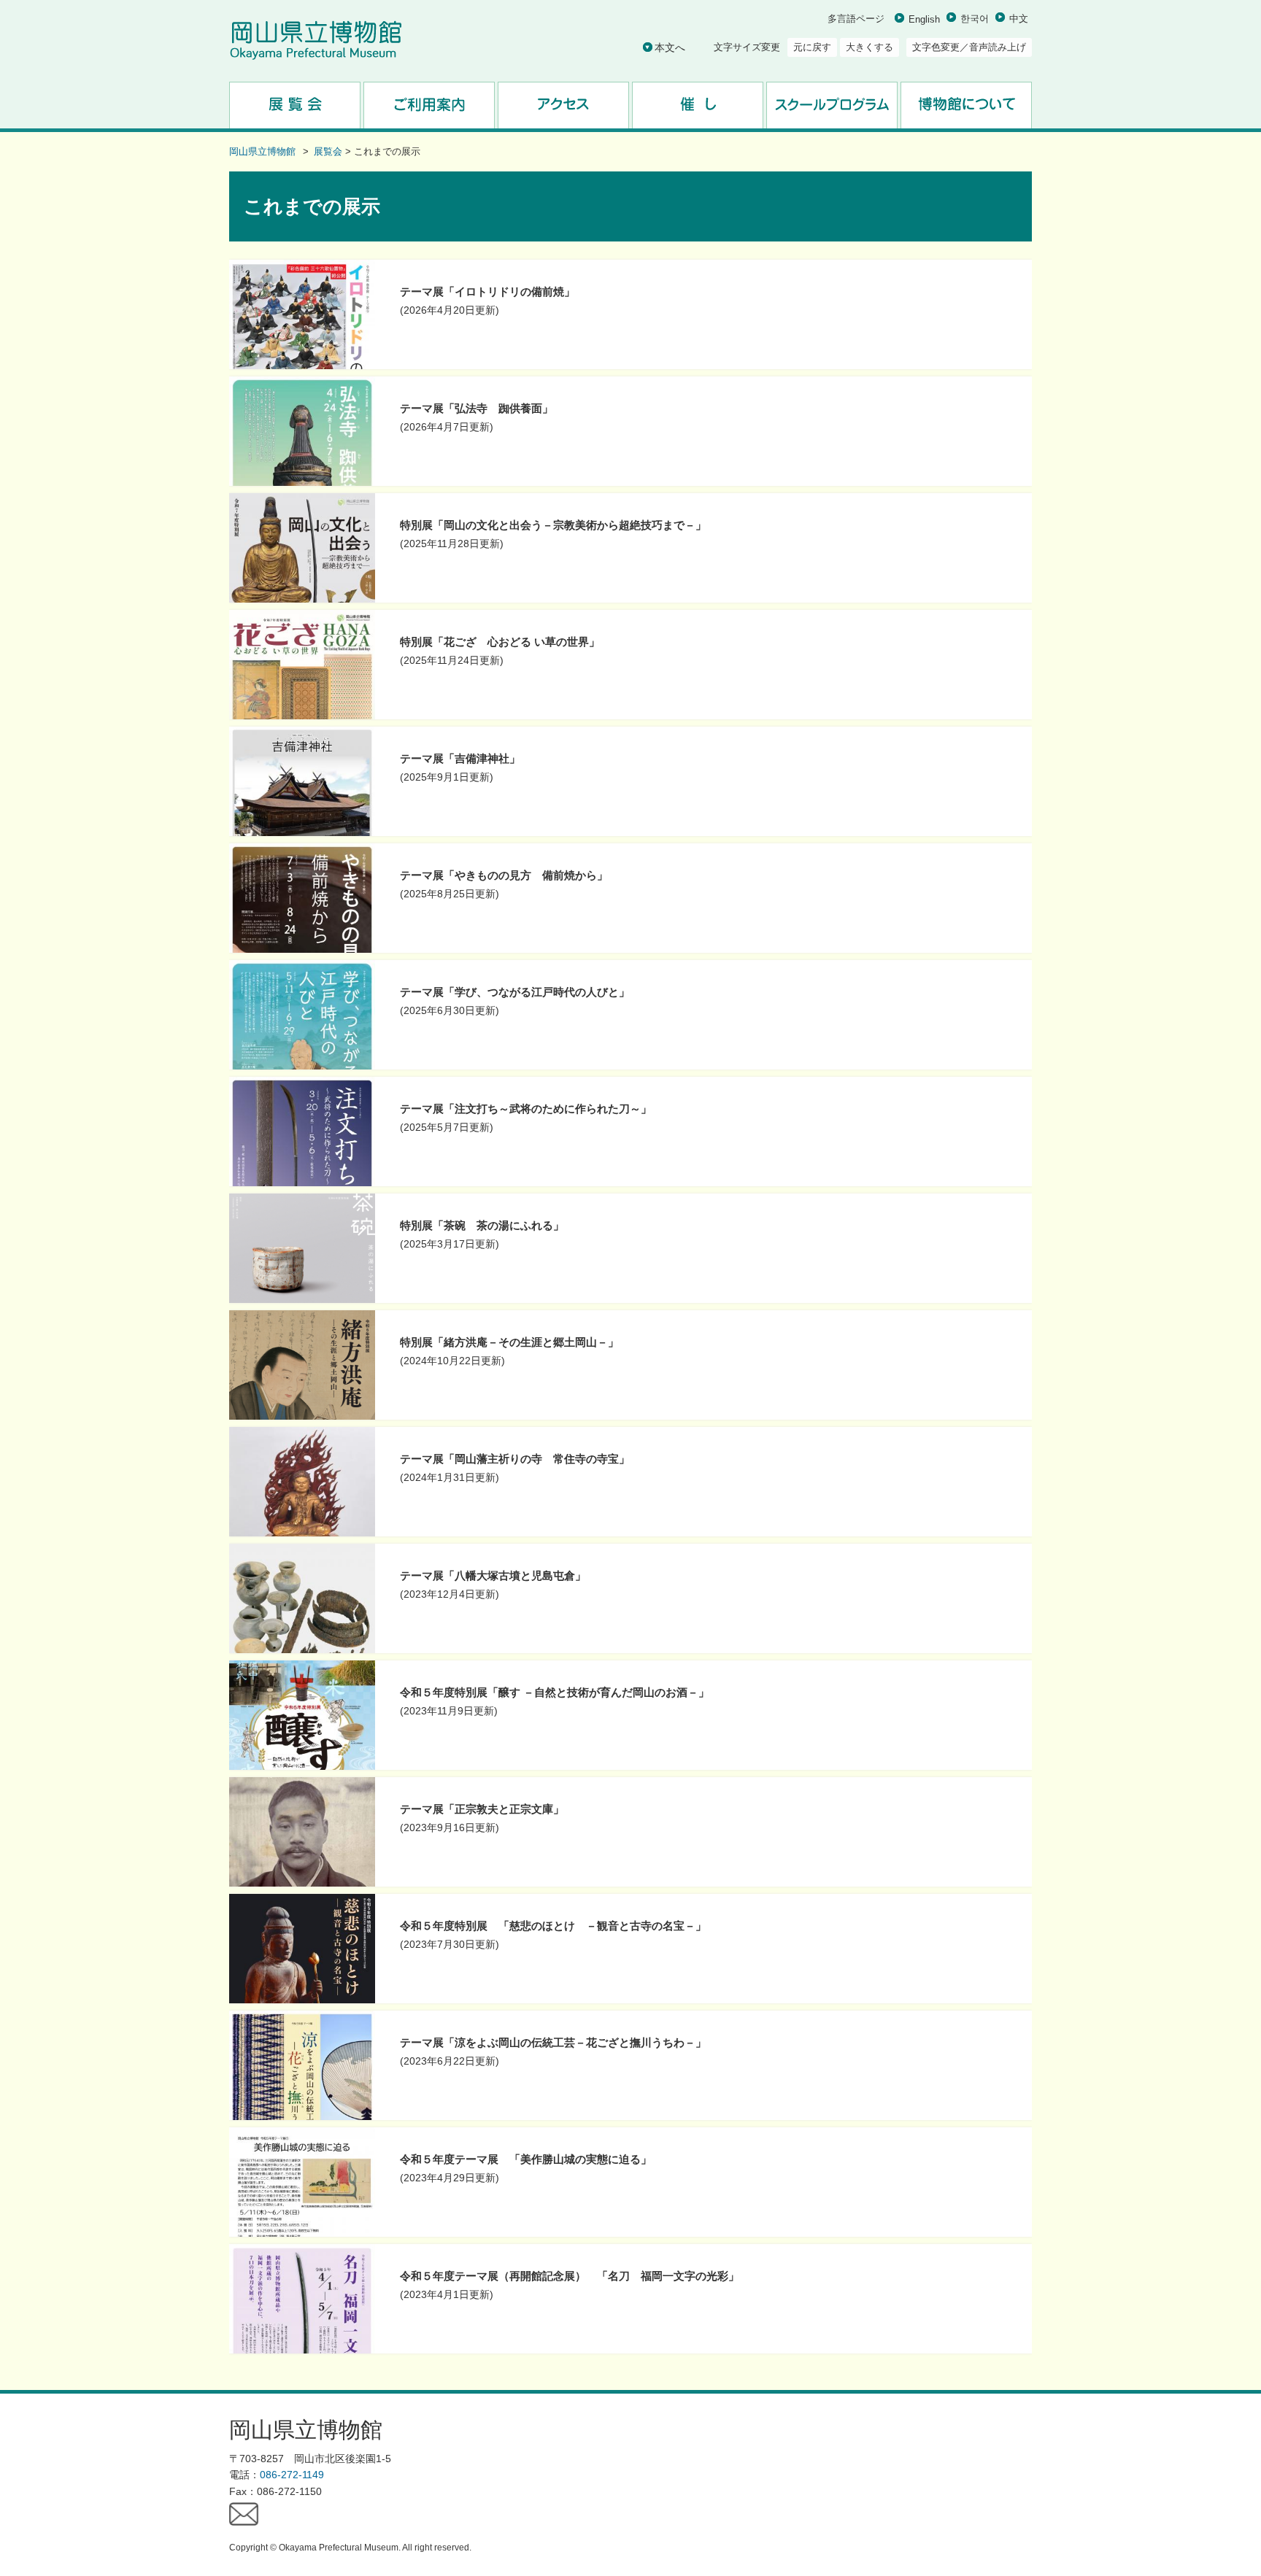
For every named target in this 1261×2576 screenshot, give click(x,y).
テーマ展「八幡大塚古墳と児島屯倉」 (493, 1575)
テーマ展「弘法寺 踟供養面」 (477, 408)
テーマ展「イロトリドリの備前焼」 (487, 291)
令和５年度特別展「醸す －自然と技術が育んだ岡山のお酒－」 (555, 1692)
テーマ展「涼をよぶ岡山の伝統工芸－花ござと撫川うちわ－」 (553, 2042)
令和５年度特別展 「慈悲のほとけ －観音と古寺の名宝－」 (553, 1926)
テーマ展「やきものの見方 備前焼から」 (504, 875)
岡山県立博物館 (262, 152)
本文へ (670, 47)
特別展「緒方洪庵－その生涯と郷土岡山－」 (509, 1342)
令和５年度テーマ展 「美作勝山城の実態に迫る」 (526, 2159)
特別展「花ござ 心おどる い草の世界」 (500, 642)
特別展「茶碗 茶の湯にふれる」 (482, 1225)
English (924, 19)
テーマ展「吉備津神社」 (460, 758)
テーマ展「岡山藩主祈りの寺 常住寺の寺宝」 (515, 1459)
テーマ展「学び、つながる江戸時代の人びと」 (515, 992)
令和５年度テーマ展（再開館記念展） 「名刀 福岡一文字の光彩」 (570, 2276)
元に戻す (812, 47)
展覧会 (328, 152)
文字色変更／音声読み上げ (969, 47)
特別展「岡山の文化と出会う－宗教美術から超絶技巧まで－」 (553, 525)
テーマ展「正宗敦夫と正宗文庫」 (482, 1809)
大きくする (869, 47)
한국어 (975, 19)
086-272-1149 (292, 2475)
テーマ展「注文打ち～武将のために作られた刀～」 (526, 1109)
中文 (1019, 19)
